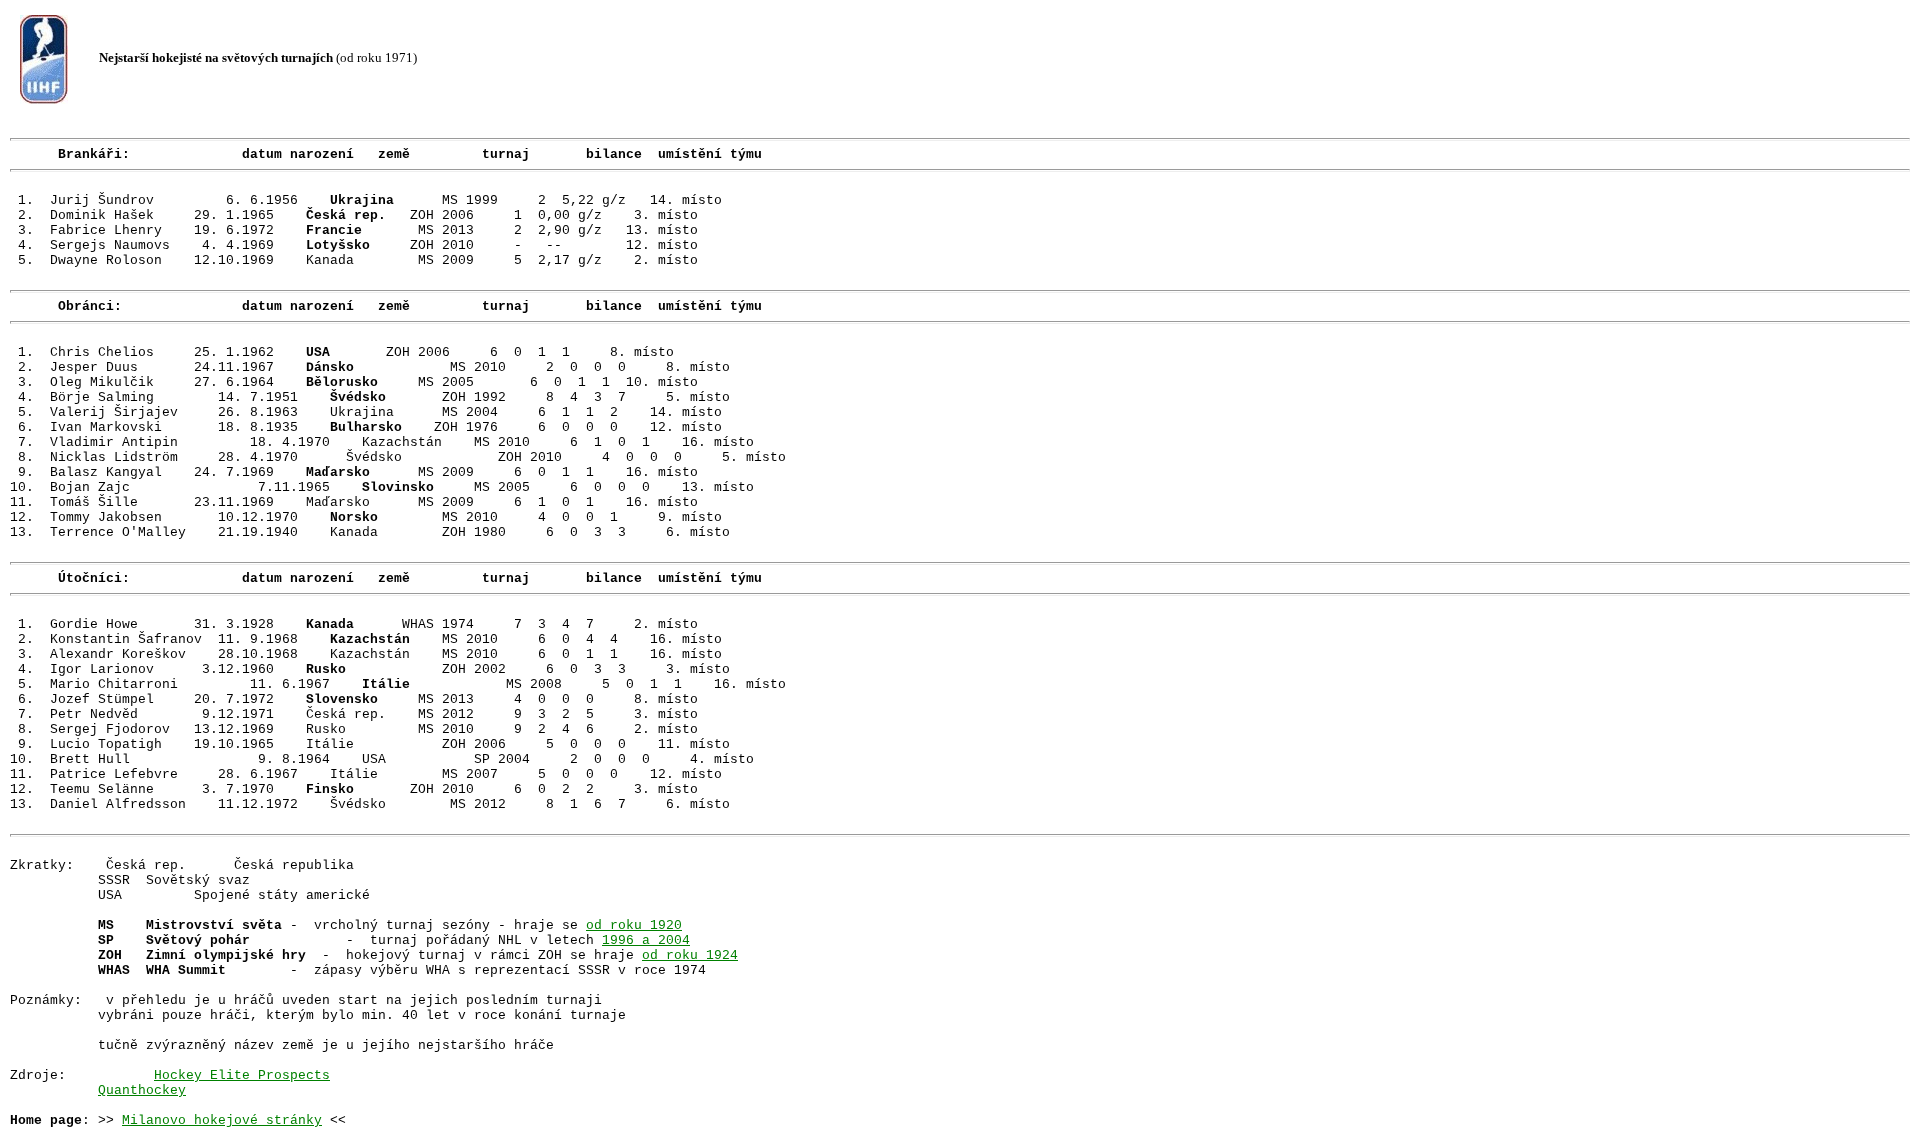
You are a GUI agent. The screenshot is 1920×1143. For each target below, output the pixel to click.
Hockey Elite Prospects (242, 1075)
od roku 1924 (690, 955)
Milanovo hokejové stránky (222, 1120)
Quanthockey (142, 1090)
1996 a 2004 (646, 940)
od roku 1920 (634, 925)
